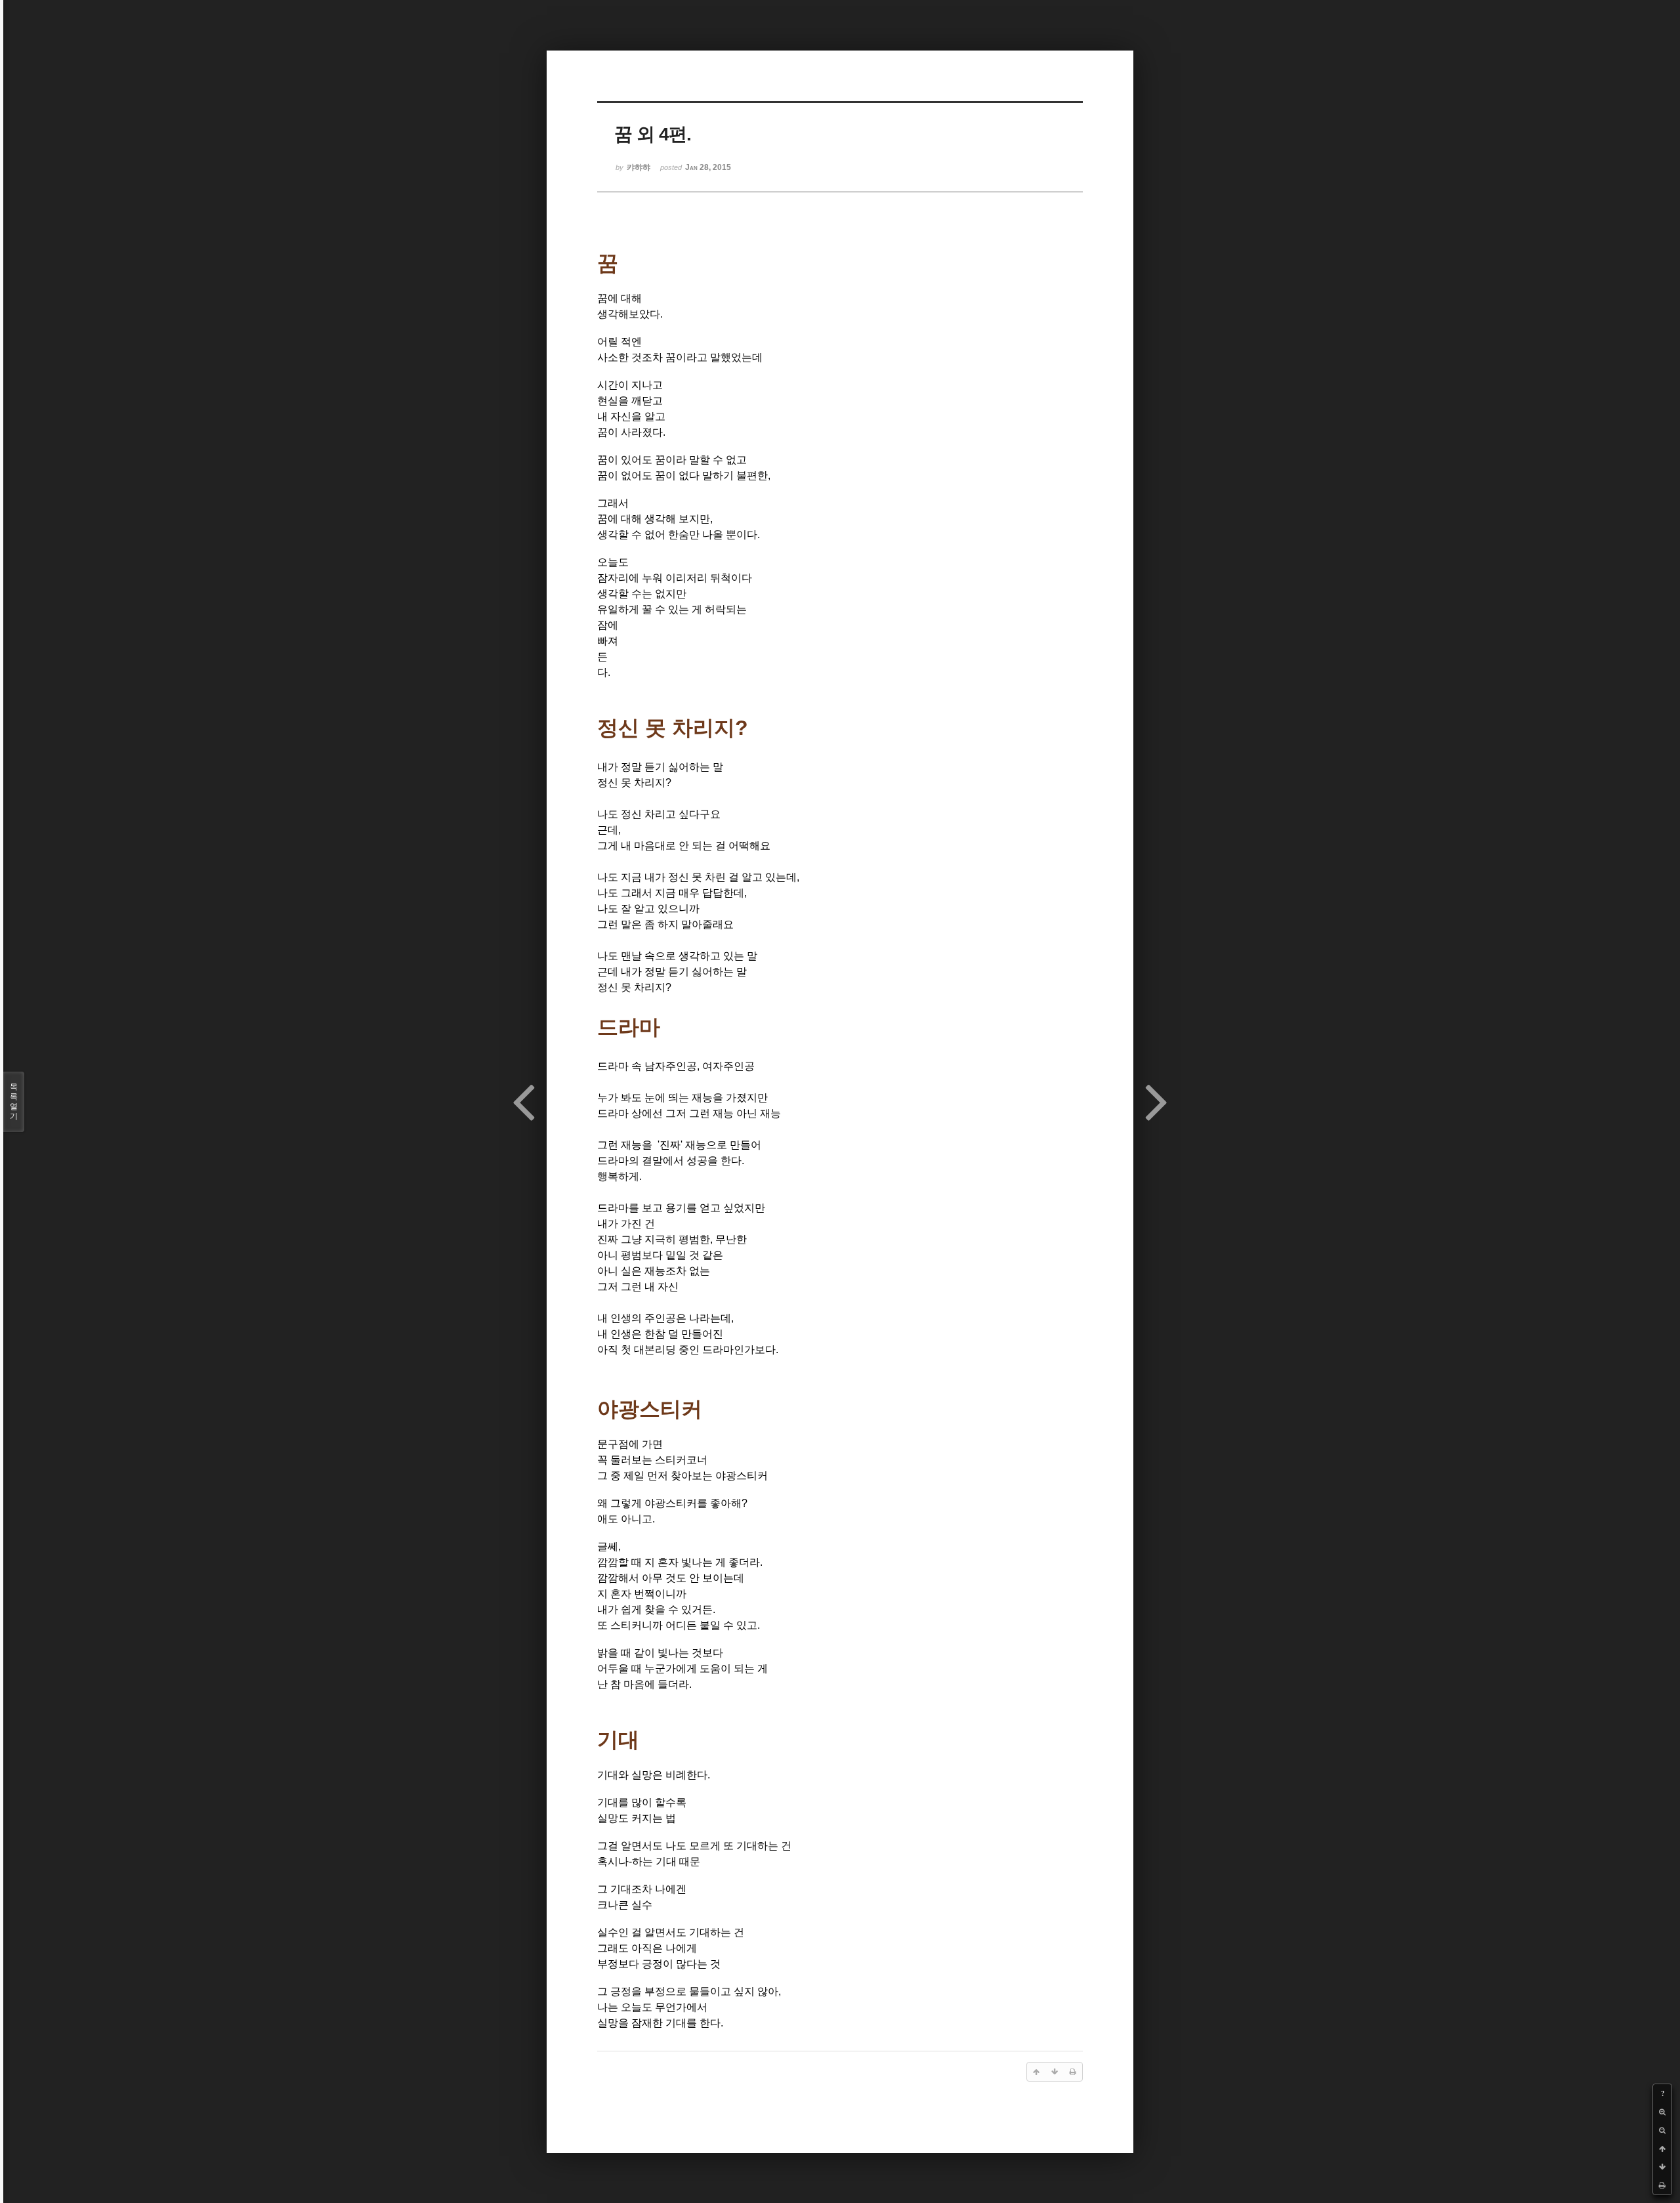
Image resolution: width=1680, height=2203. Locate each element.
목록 (14, 1101)
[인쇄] (1662, 2185)
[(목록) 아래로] (1662, 2167)
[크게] (1662, 2112)
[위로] (1662, 2149)
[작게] (1662, 2130)
